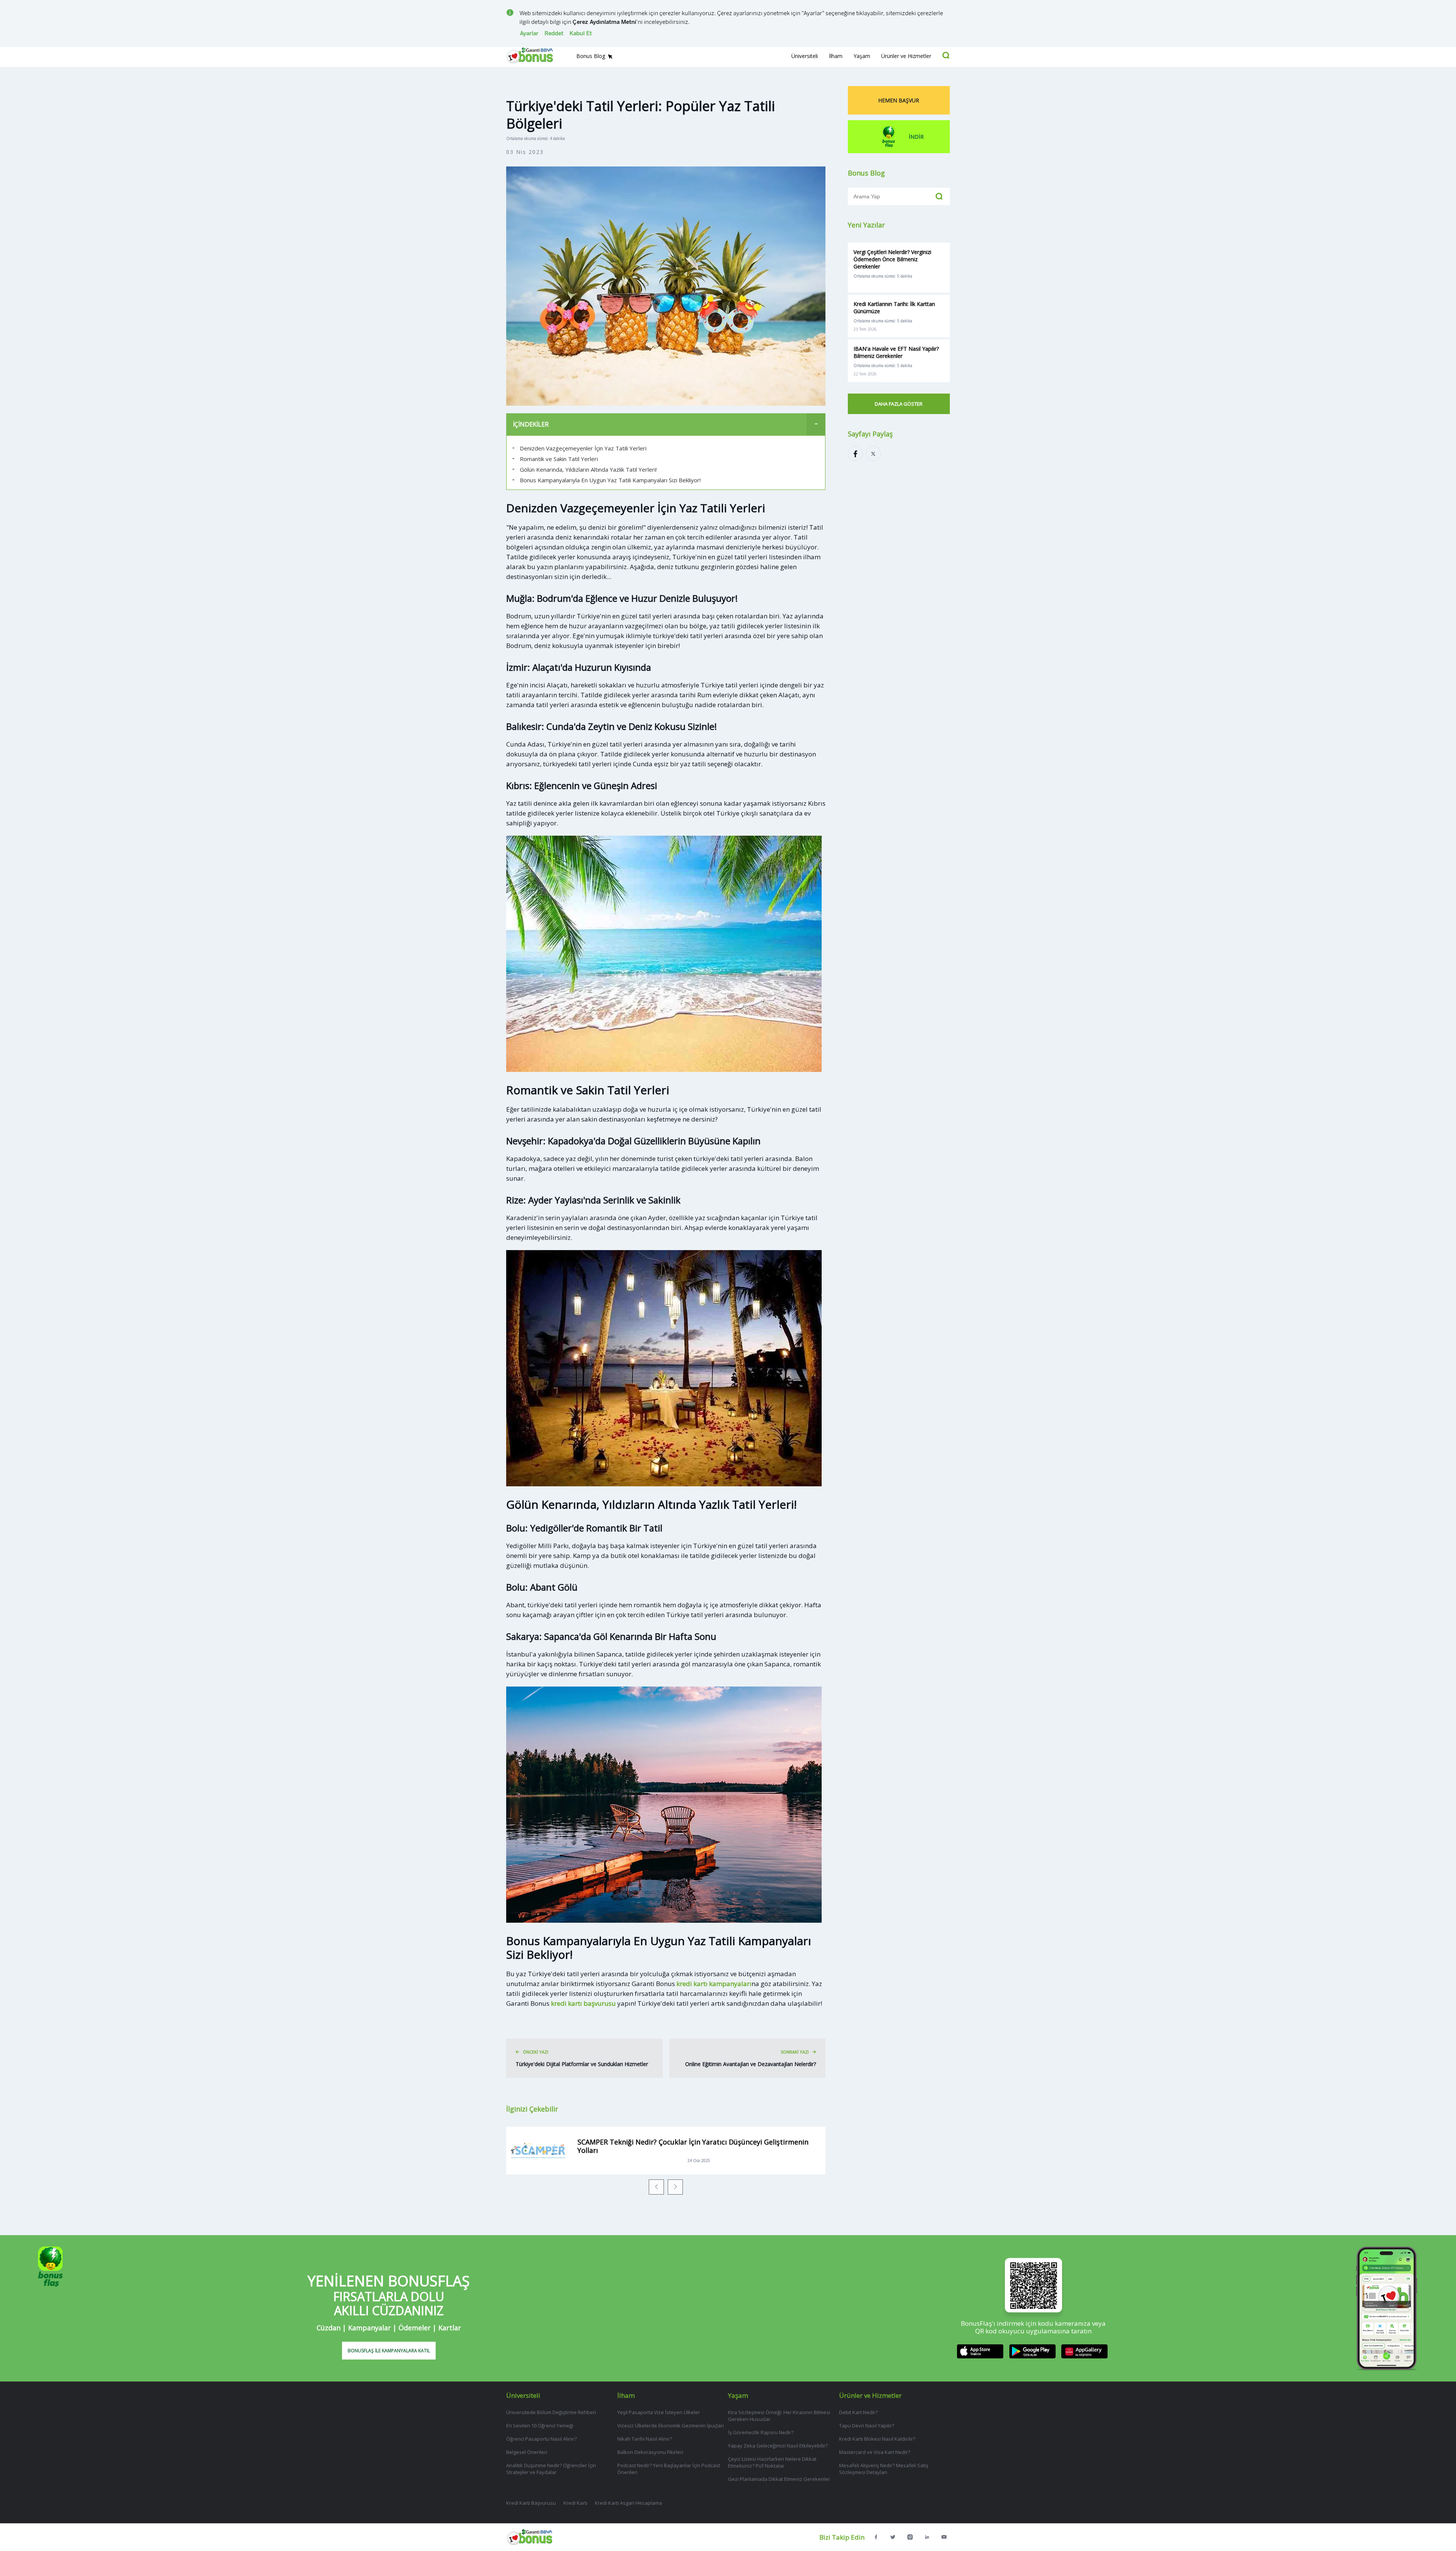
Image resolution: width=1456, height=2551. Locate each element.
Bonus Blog (591, 56)
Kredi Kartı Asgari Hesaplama (628, 2503)
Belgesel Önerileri (527, 2452)
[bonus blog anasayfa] (530, 2543)
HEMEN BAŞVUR (899, 100)
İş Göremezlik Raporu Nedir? (761, 2432)
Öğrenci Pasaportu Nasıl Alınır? (541, 2439)
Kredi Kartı (575, 2503)
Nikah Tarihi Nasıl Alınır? (645, 2439)
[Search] (946, 55)
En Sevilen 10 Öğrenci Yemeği (540, 2425)
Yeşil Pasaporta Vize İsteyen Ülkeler (659, 2412)
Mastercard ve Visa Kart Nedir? (875, 2452)
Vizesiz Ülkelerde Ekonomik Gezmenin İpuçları (671, 2425)
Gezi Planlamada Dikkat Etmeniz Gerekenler (779, 2479)
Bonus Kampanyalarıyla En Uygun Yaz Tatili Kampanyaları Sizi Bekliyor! (610, 480)
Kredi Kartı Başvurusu (531, 2503)
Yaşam (862, 56)
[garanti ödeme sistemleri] (927, 2537)
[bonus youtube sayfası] (944, 2537)
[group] (666, 2151)
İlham (836, 56)
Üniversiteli (805, 56)
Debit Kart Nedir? (858, 2412)
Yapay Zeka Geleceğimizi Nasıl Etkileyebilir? (778, 2446)
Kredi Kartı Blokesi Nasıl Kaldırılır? (877, 2439)
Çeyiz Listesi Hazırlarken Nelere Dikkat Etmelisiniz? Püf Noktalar (772, 2462)
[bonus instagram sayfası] (910, 2537)
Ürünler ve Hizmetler (906, 56)
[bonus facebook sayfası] (876, 2537)
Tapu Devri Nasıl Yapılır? (867, 2425)
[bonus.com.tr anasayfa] (535, 65)
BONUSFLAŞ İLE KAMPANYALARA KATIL (389, 2351)
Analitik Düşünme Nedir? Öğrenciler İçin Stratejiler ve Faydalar (551, 2469)
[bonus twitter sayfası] (893, 2537)
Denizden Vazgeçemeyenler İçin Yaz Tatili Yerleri (583, 448)
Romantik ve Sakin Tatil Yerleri (559, 459)
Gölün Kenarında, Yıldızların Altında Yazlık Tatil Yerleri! (588, 469)
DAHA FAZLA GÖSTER (899, 404)
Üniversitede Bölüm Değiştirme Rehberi (551, 2412)
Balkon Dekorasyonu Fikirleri (650, 2452)
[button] (656, 2187)
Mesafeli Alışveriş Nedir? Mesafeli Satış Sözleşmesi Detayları (884, 2469)
